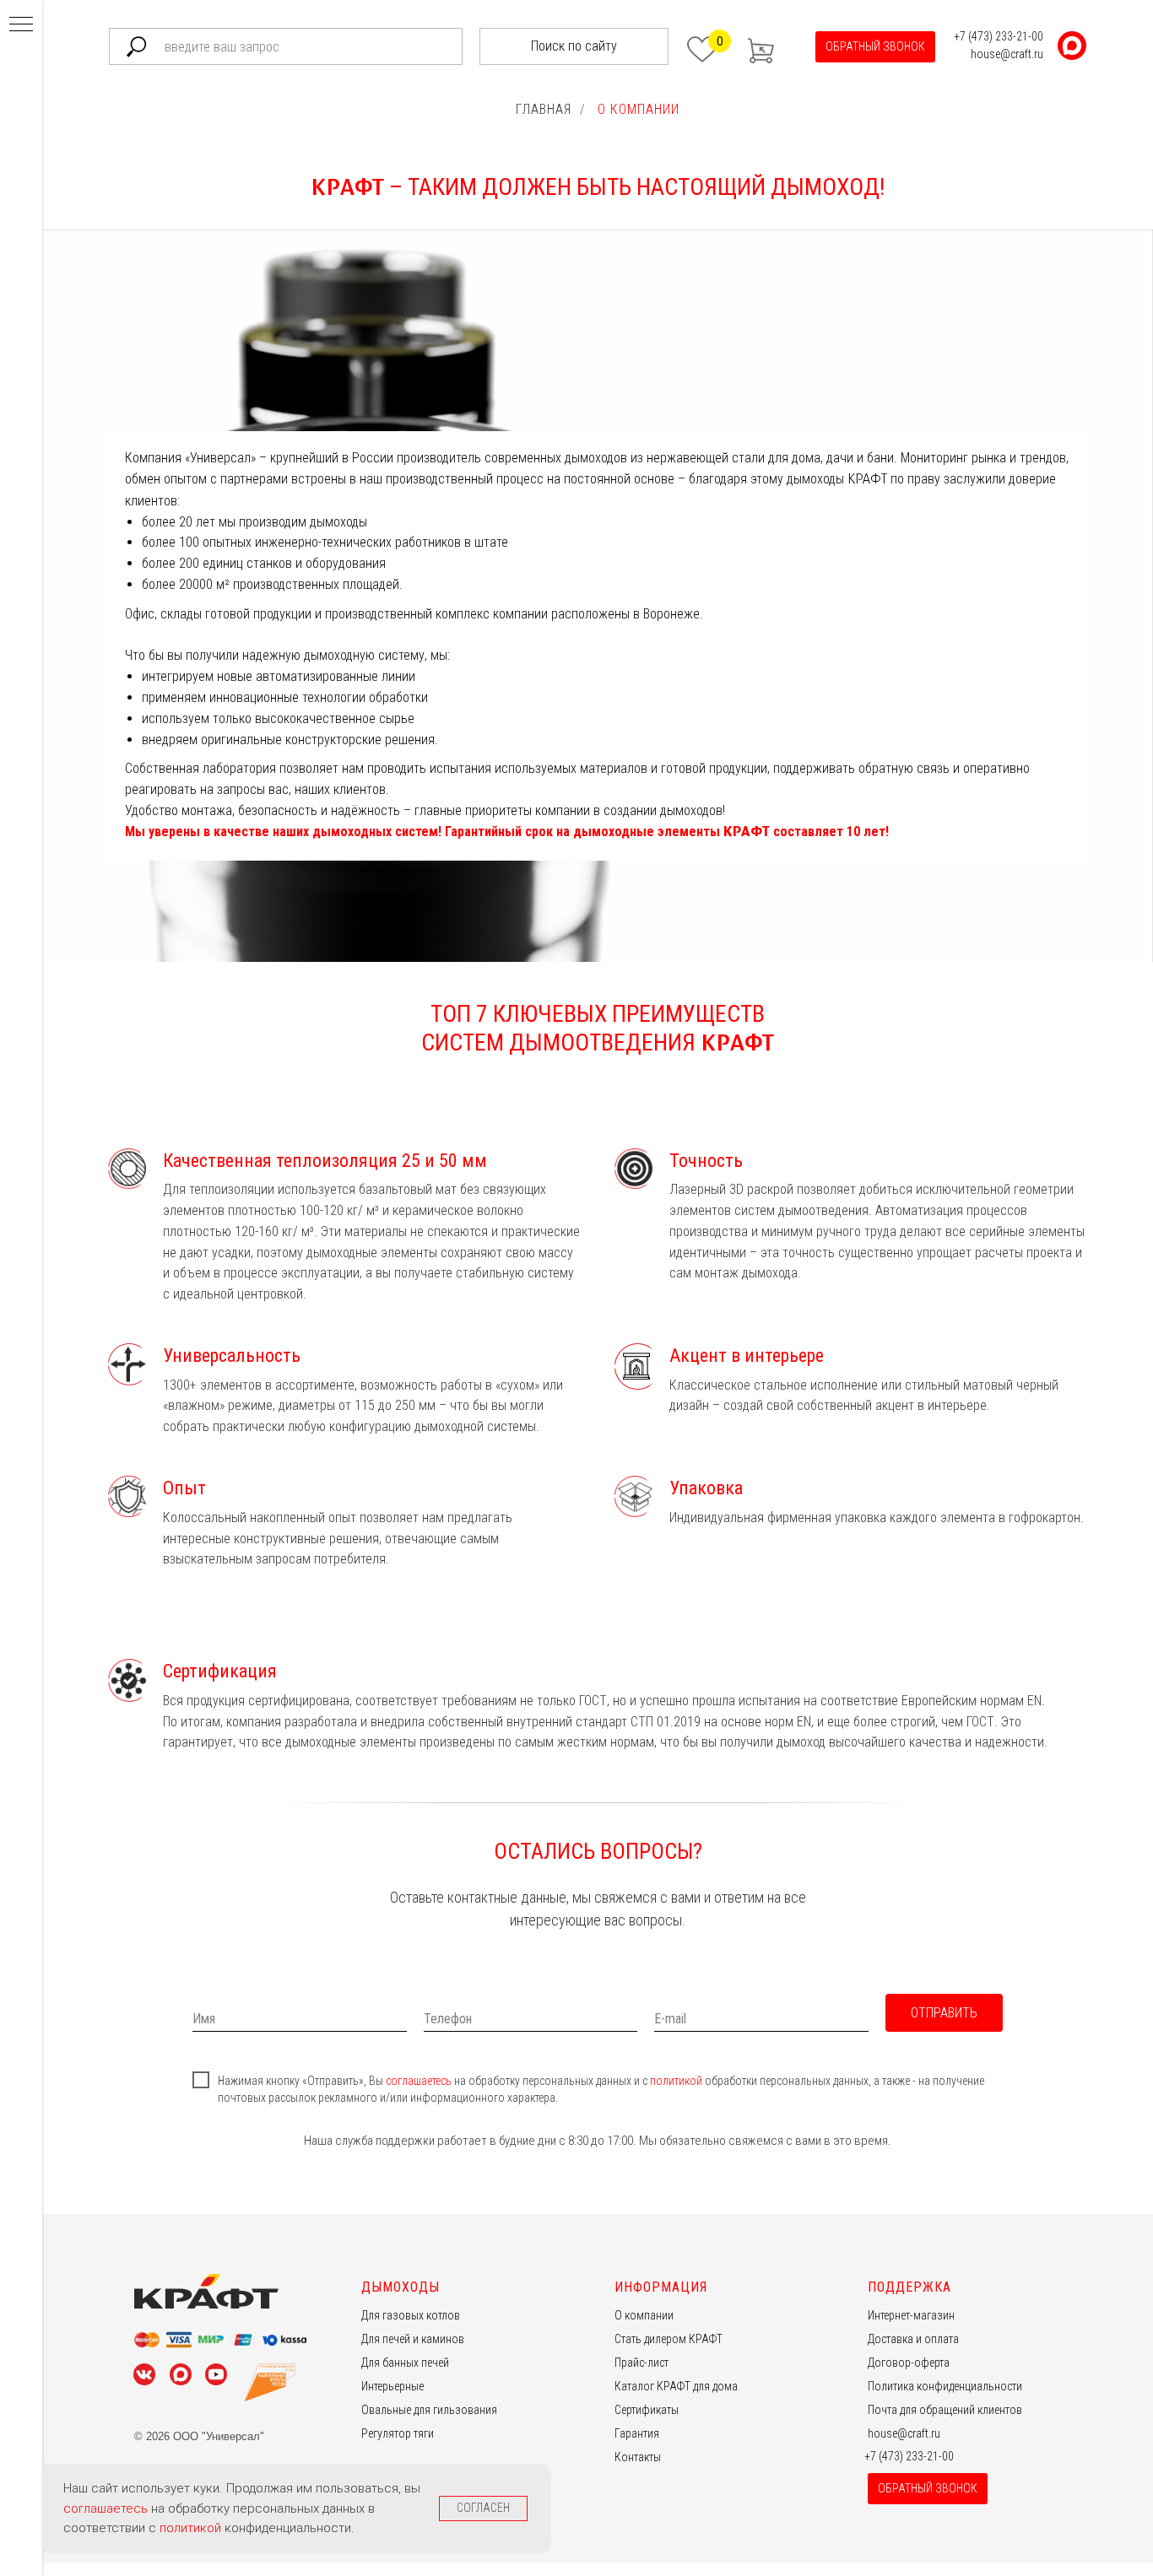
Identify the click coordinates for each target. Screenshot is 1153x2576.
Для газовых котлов (411, 2315)
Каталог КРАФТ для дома (676, 2386)
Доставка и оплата (913, 2339)
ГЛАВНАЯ (544, 109)
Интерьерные (392, 2386)
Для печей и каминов (413, 2339)
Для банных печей (405, 2363)
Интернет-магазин (911, 2315)
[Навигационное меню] (21, 25)
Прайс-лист (641, 2363)
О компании (644, 2315)
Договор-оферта (909, 2363)
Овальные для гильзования (429, 2410)
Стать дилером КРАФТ (669, 2339)
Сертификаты (647, 2410)
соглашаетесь (420, 2081)
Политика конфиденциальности (945, 2386)
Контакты (638, 2457)
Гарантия (637, 2433)
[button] (875, 47)
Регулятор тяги (398, 2433)
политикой (677, 2081)
